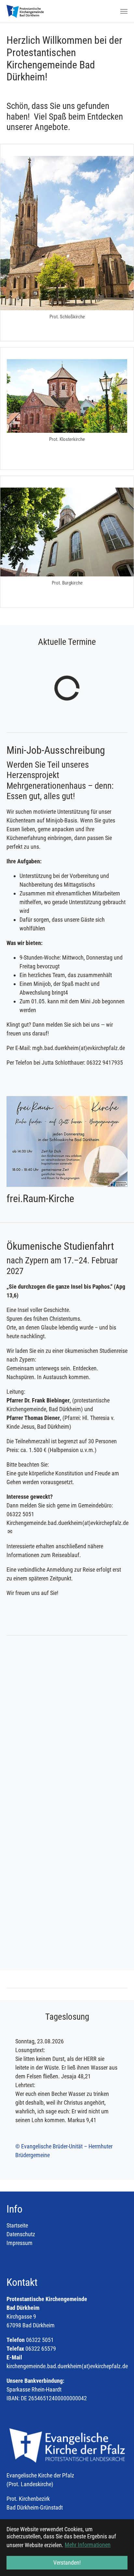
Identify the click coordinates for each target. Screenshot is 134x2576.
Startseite (17, 2225)
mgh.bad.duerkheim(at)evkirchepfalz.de (79, 1048)
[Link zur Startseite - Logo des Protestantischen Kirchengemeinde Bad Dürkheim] (25, 11)
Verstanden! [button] (67, 2563)
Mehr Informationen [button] (88, 2545)
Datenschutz (21, 2234)
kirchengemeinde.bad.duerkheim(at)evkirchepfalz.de (67, 2366)
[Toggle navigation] (124, 11)
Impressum (20, 2243)
